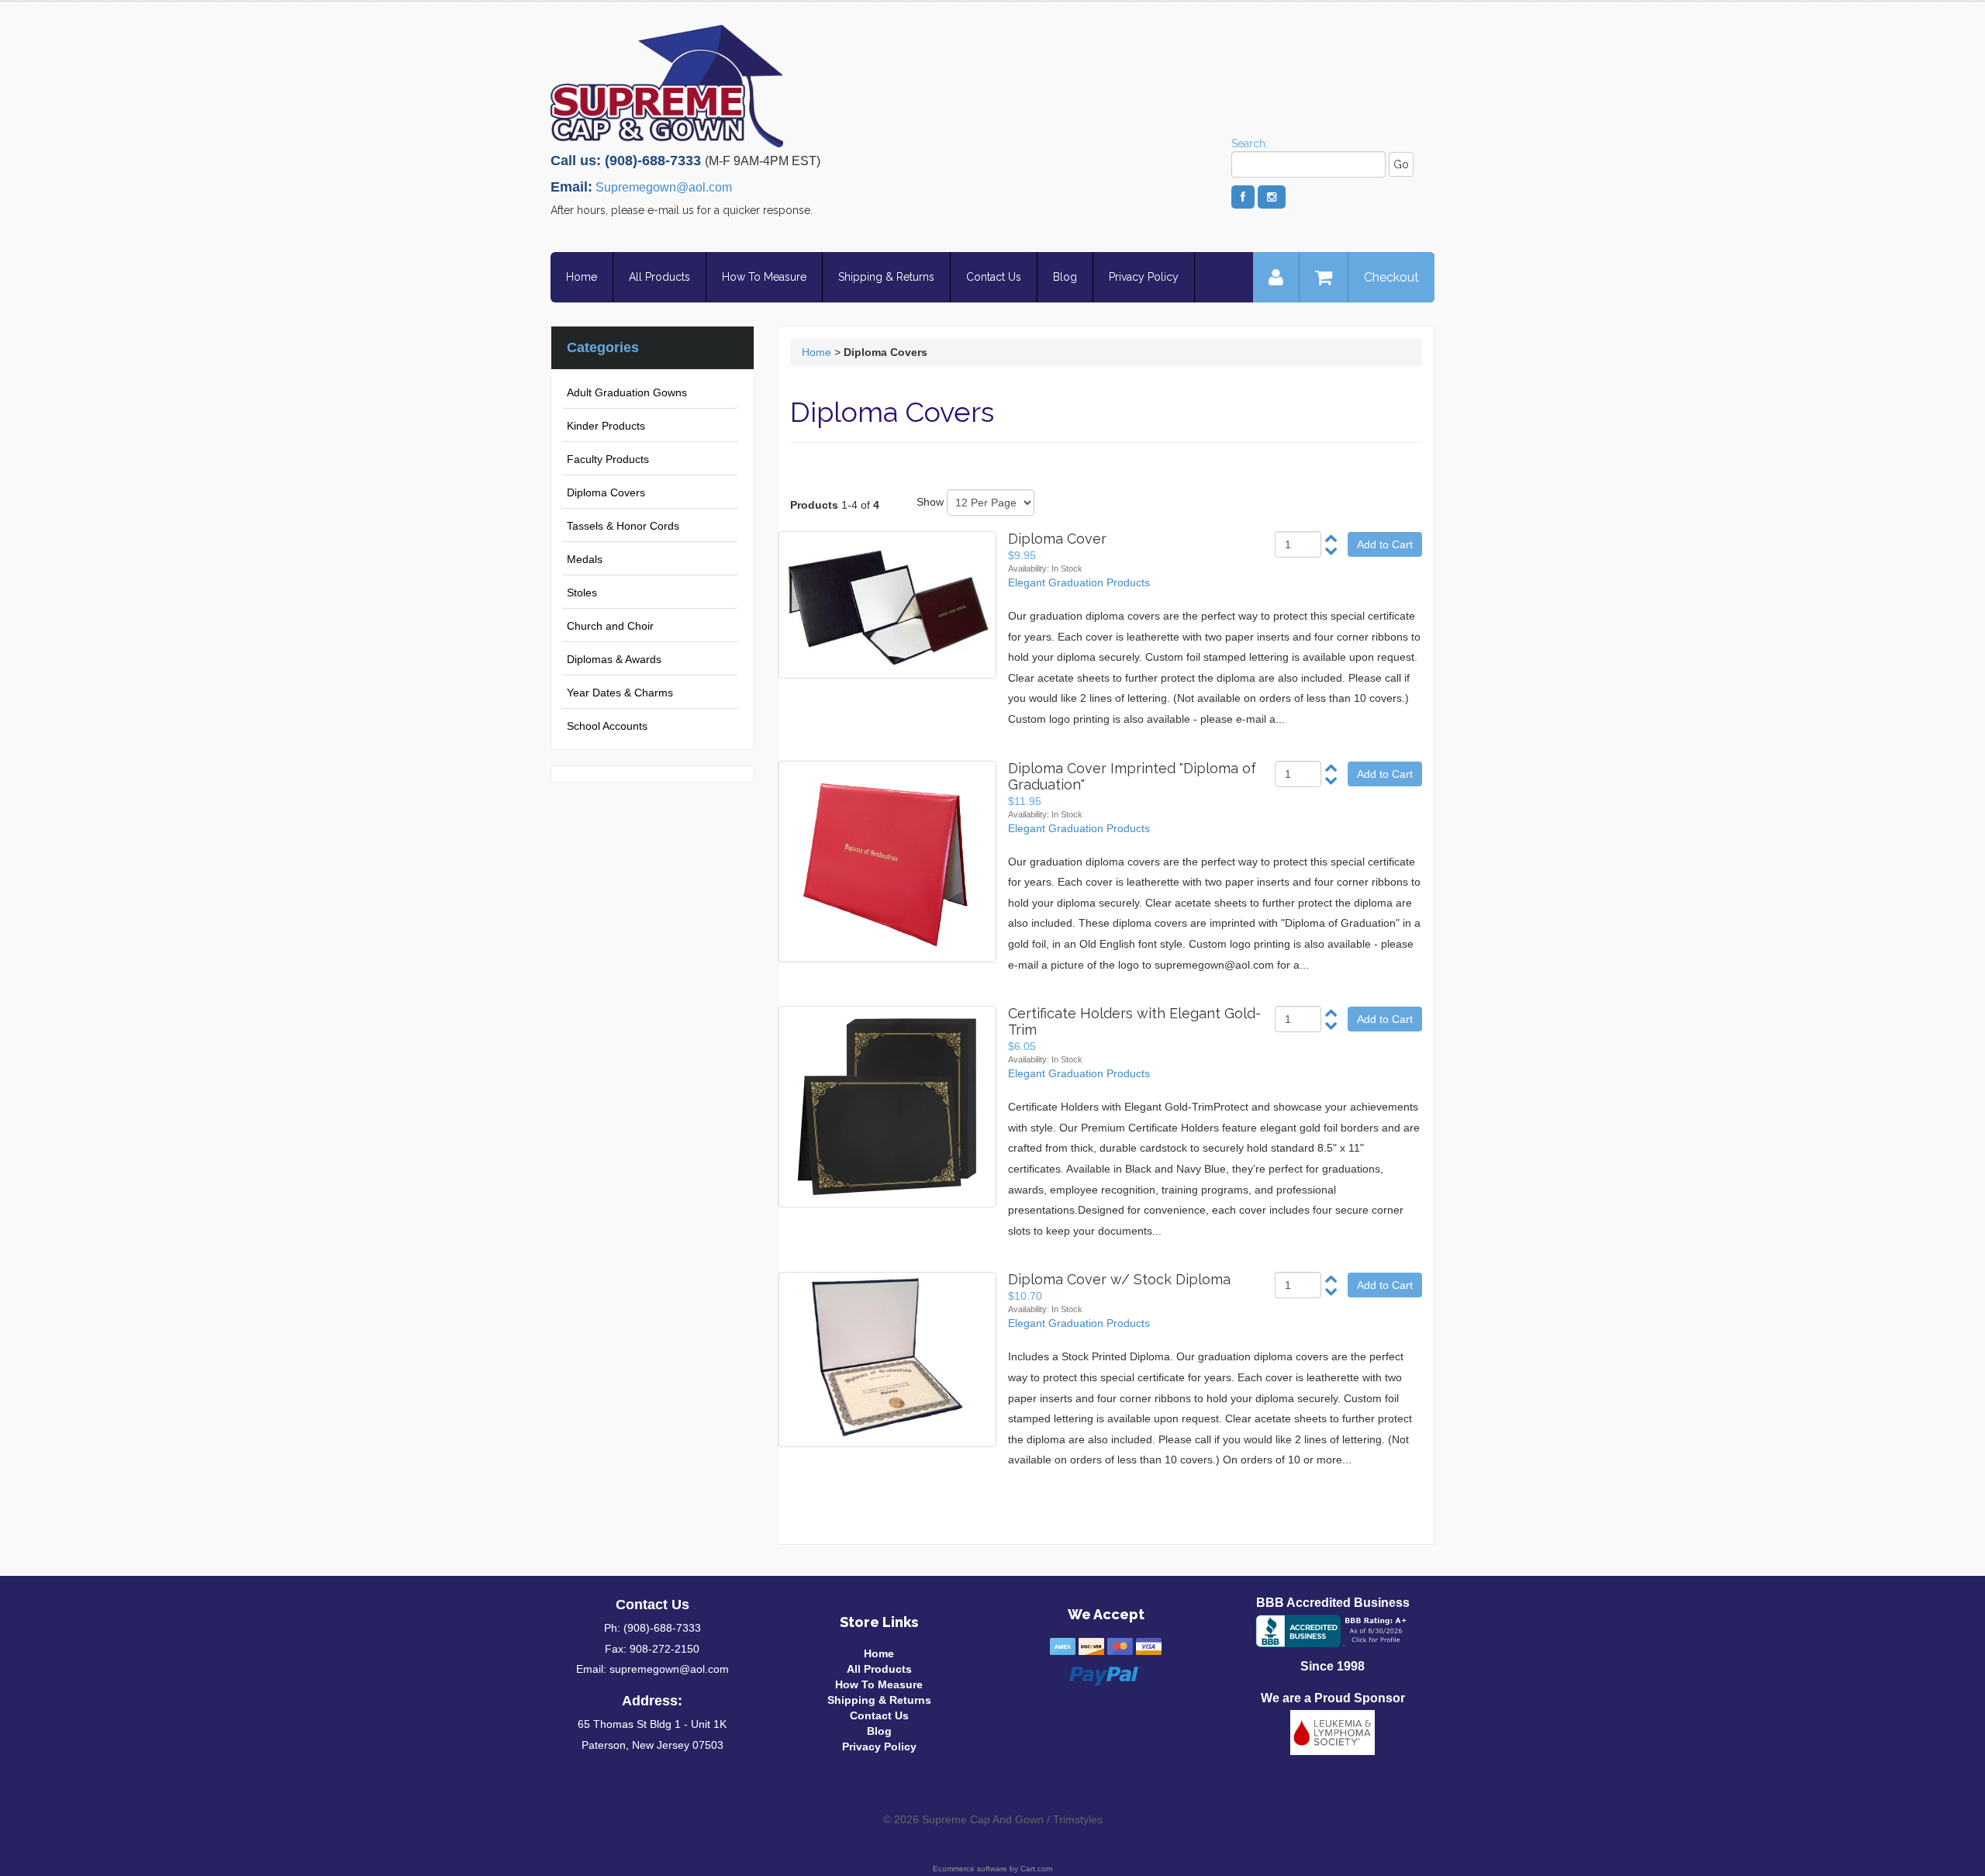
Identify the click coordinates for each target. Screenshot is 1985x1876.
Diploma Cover (1057, 539)
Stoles (582, 593)
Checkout (1391, 277)
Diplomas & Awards (614, 659)
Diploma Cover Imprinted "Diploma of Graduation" (1132, 776)
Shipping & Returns (886, 277)
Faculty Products (608, 459)
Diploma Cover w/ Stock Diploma (1119, 1279)
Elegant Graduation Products (1079, 582)
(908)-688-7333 (662, 1628)
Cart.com (1036, 1869)
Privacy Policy (1144, 277)
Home (582, 277)
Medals (585, 559)
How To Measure (764, 277)
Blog (1065, 277)
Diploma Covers (606, 492)
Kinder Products (606, 426)
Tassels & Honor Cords (623, 526)
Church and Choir (610, 626)
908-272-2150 (665, 1649)
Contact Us (994, 277)
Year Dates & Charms (620, 693)
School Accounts (607, 726)
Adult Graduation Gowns (627, 392)
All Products (659, 277)
